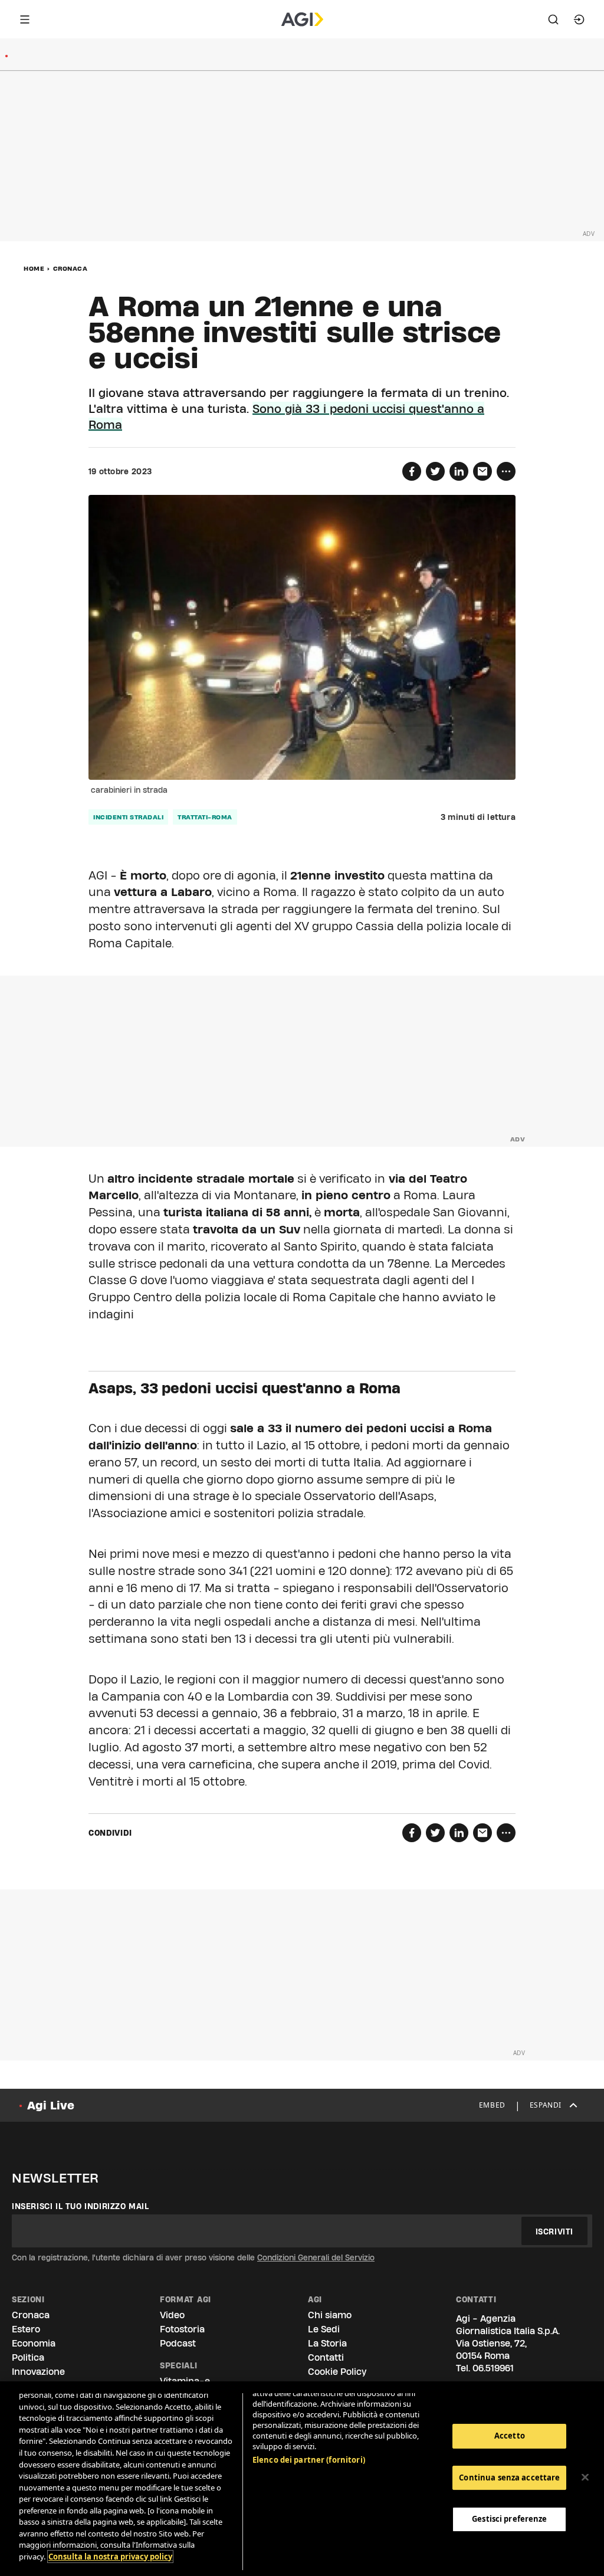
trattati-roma (205, 817)
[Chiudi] (585, 2477)
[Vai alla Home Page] (302, 19)
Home (34, 268)
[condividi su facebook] (412, 471)
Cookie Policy (337, 2372)
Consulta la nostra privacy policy (110, 2557)
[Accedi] (579, 19)
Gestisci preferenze (509, 2519)
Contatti (326, 2357)
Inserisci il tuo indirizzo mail (81, 2206)
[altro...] (506, 471)
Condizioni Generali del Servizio (316, 2257)
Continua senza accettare (509, 2477)
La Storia (327, 2343)
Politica (28, 2357)
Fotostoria (182, 2329)
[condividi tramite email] (482, 471)
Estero (26, 2329)
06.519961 (493, 2368)
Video (172, 2315)
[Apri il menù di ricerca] (553, 19)
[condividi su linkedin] (459, 471)
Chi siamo (330, 2315)
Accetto (510, 2436)
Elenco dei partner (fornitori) (309, 2460)
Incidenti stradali (128, 817)
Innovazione (38, 2372)
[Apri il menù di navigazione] (25, 19)
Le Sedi (324, 2329)
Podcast (178, 2343)
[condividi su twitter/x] (435, 471)
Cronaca (70, 268)
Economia (34, 2343)
